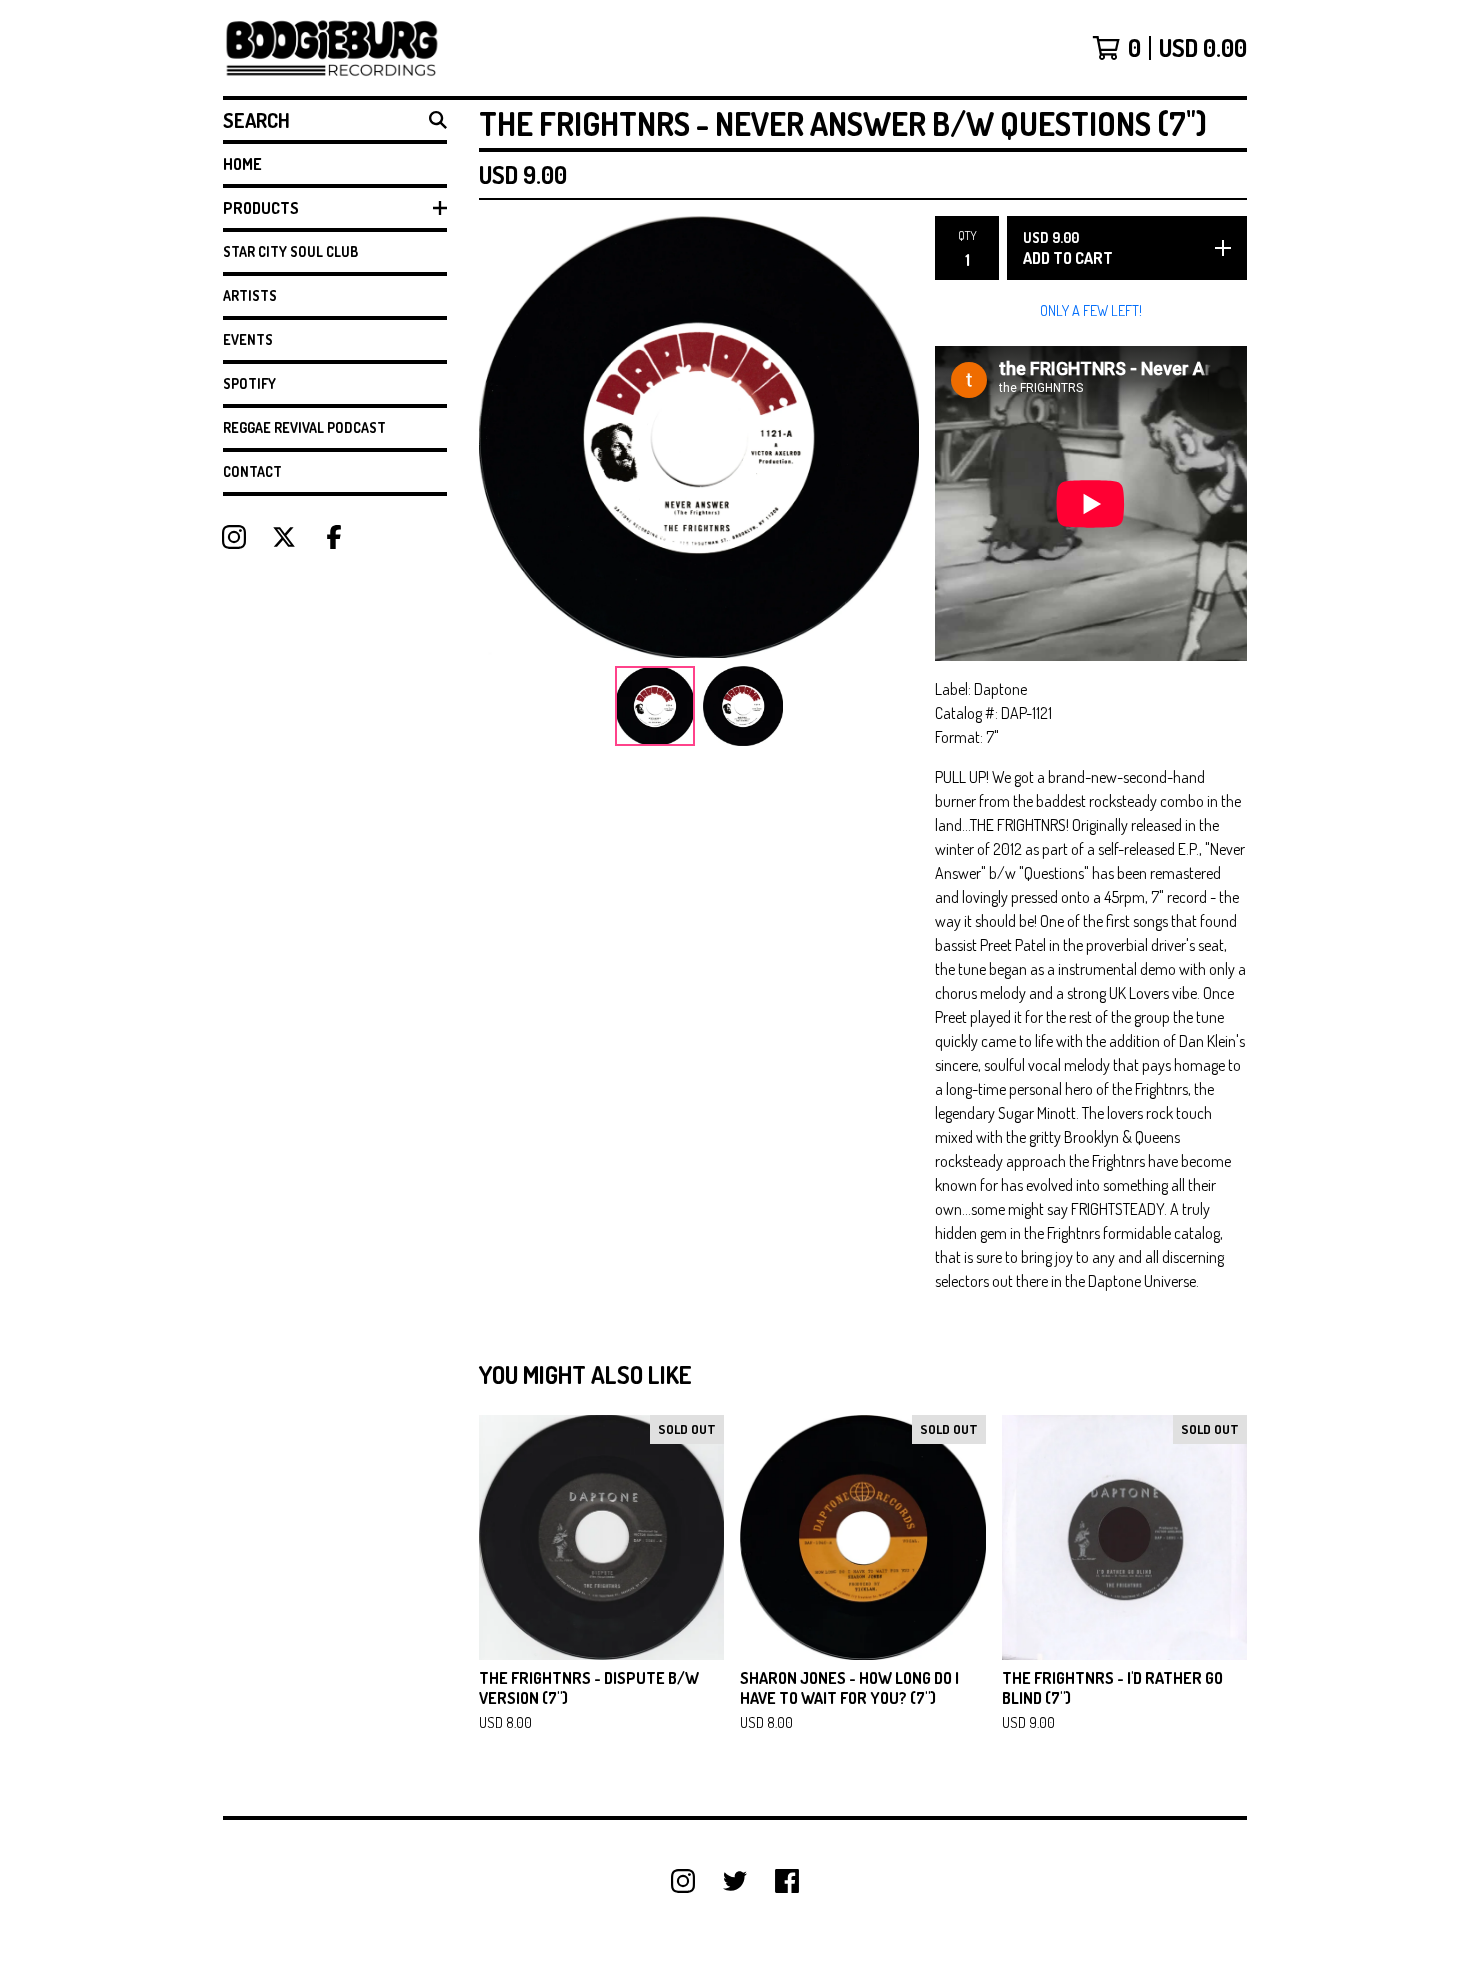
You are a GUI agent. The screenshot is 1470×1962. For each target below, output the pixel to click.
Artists (250, 295)
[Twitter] (735, 1881)
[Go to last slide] (507, 437)
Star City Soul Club (290, 251)
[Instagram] (234, 537)
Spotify (249, 383)
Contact (252, 471)
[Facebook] (334, 537)
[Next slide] (891, 437)
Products (261, 208)
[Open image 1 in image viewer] (699, 437)
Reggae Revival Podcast (304, 427)
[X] (284, 537)
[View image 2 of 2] (743, 706)
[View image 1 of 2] (655, 706)
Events (248, 339)
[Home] (332, 48)
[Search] (438, 120)
